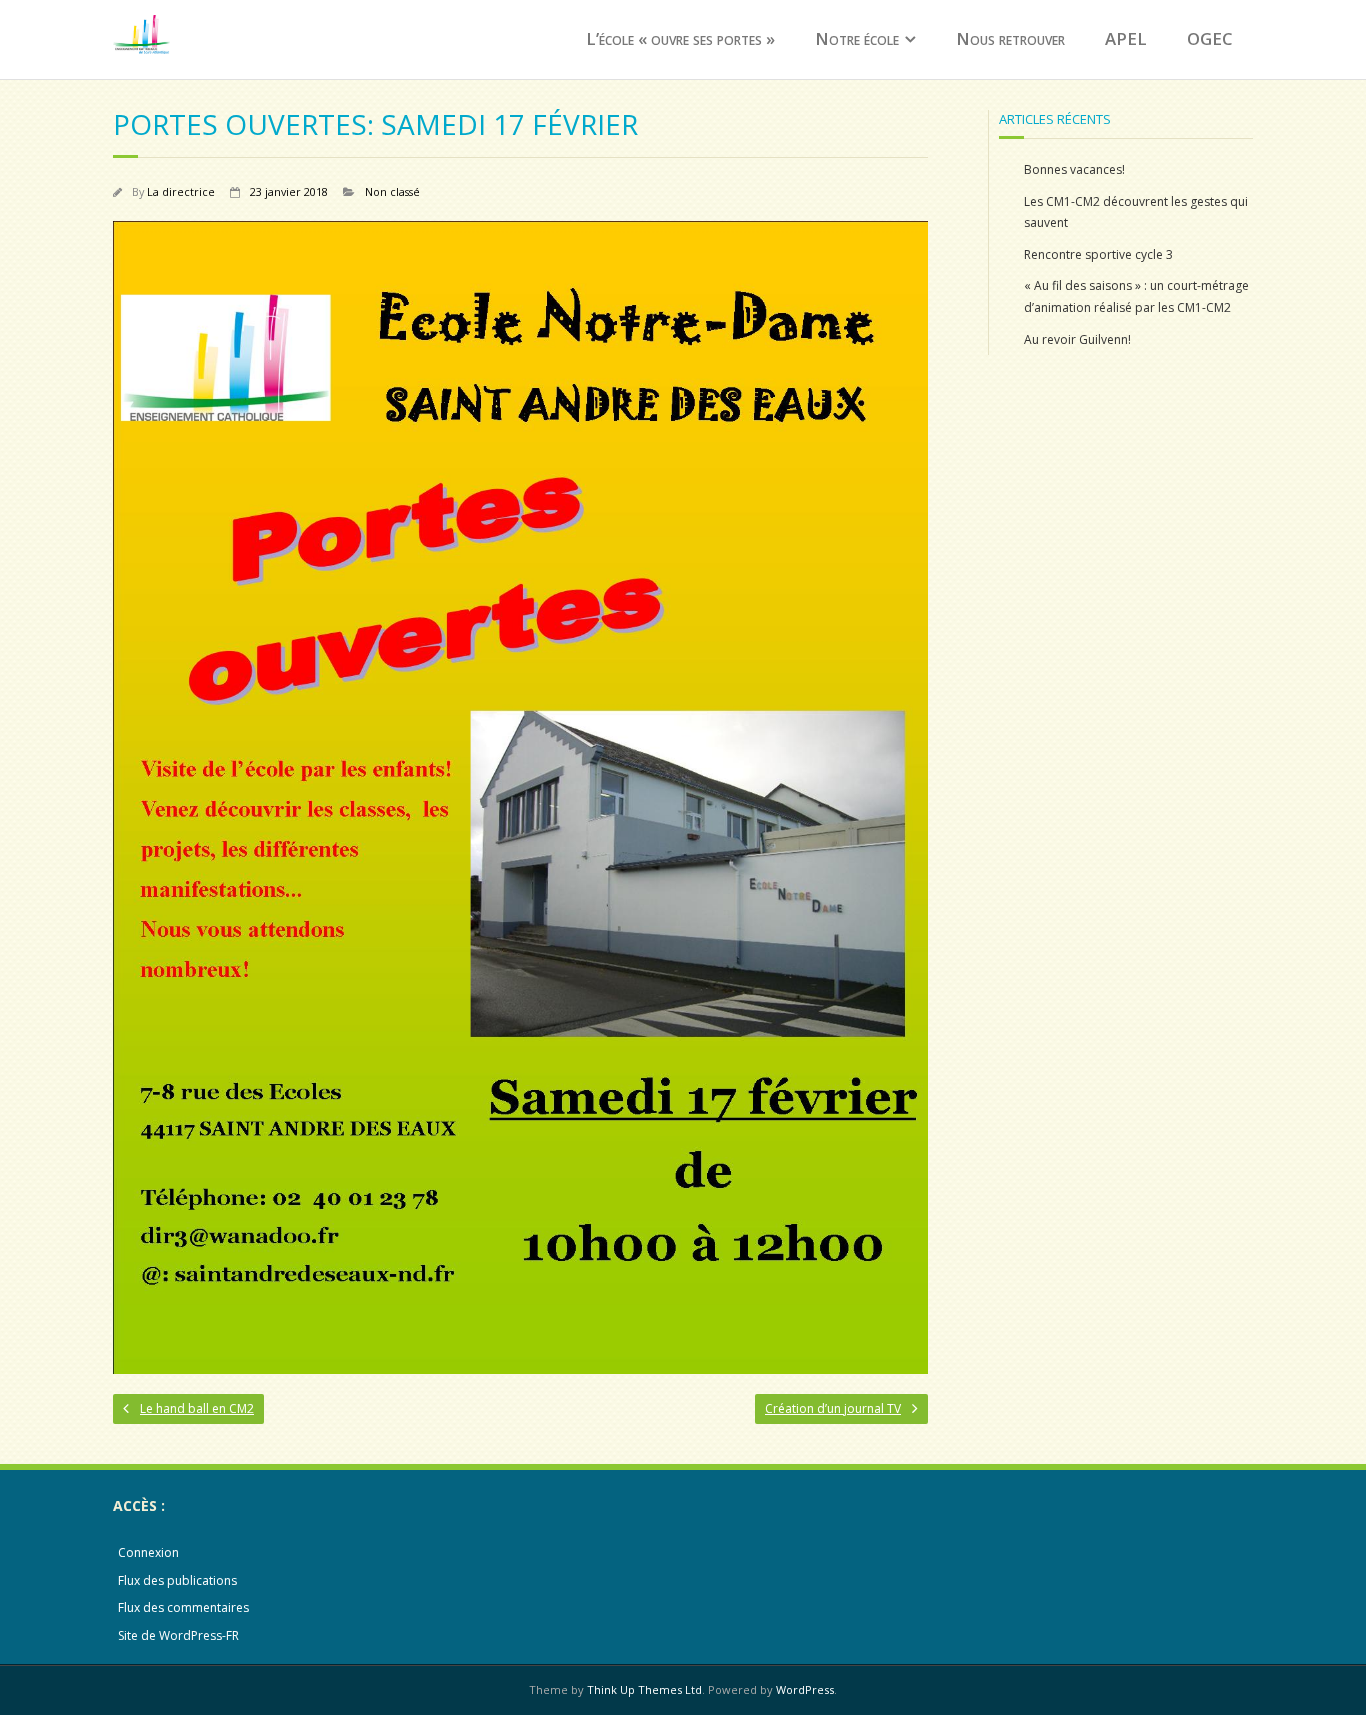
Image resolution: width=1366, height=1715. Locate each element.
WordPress (805, 1689)
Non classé (392, 191)
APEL (1126, 38)
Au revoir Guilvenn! (1077, 339)
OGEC (1210, 38)
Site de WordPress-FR (178, 1635)
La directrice (181, 191)
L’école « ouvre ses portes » (680, 38)
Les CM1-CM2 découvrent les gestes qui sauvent (1136, 212)
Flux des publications (177, 1580)
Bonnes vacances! (1074, 169)
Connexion (148, 1552)
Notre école (857, 38)
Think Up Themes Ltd (644, 1689)
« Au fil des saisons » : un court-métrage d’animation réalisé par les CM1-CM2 (1136, 296)
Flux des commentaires (183, 1607)
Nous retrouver (1010, 38)
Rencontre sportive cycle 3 (1098, 254)
